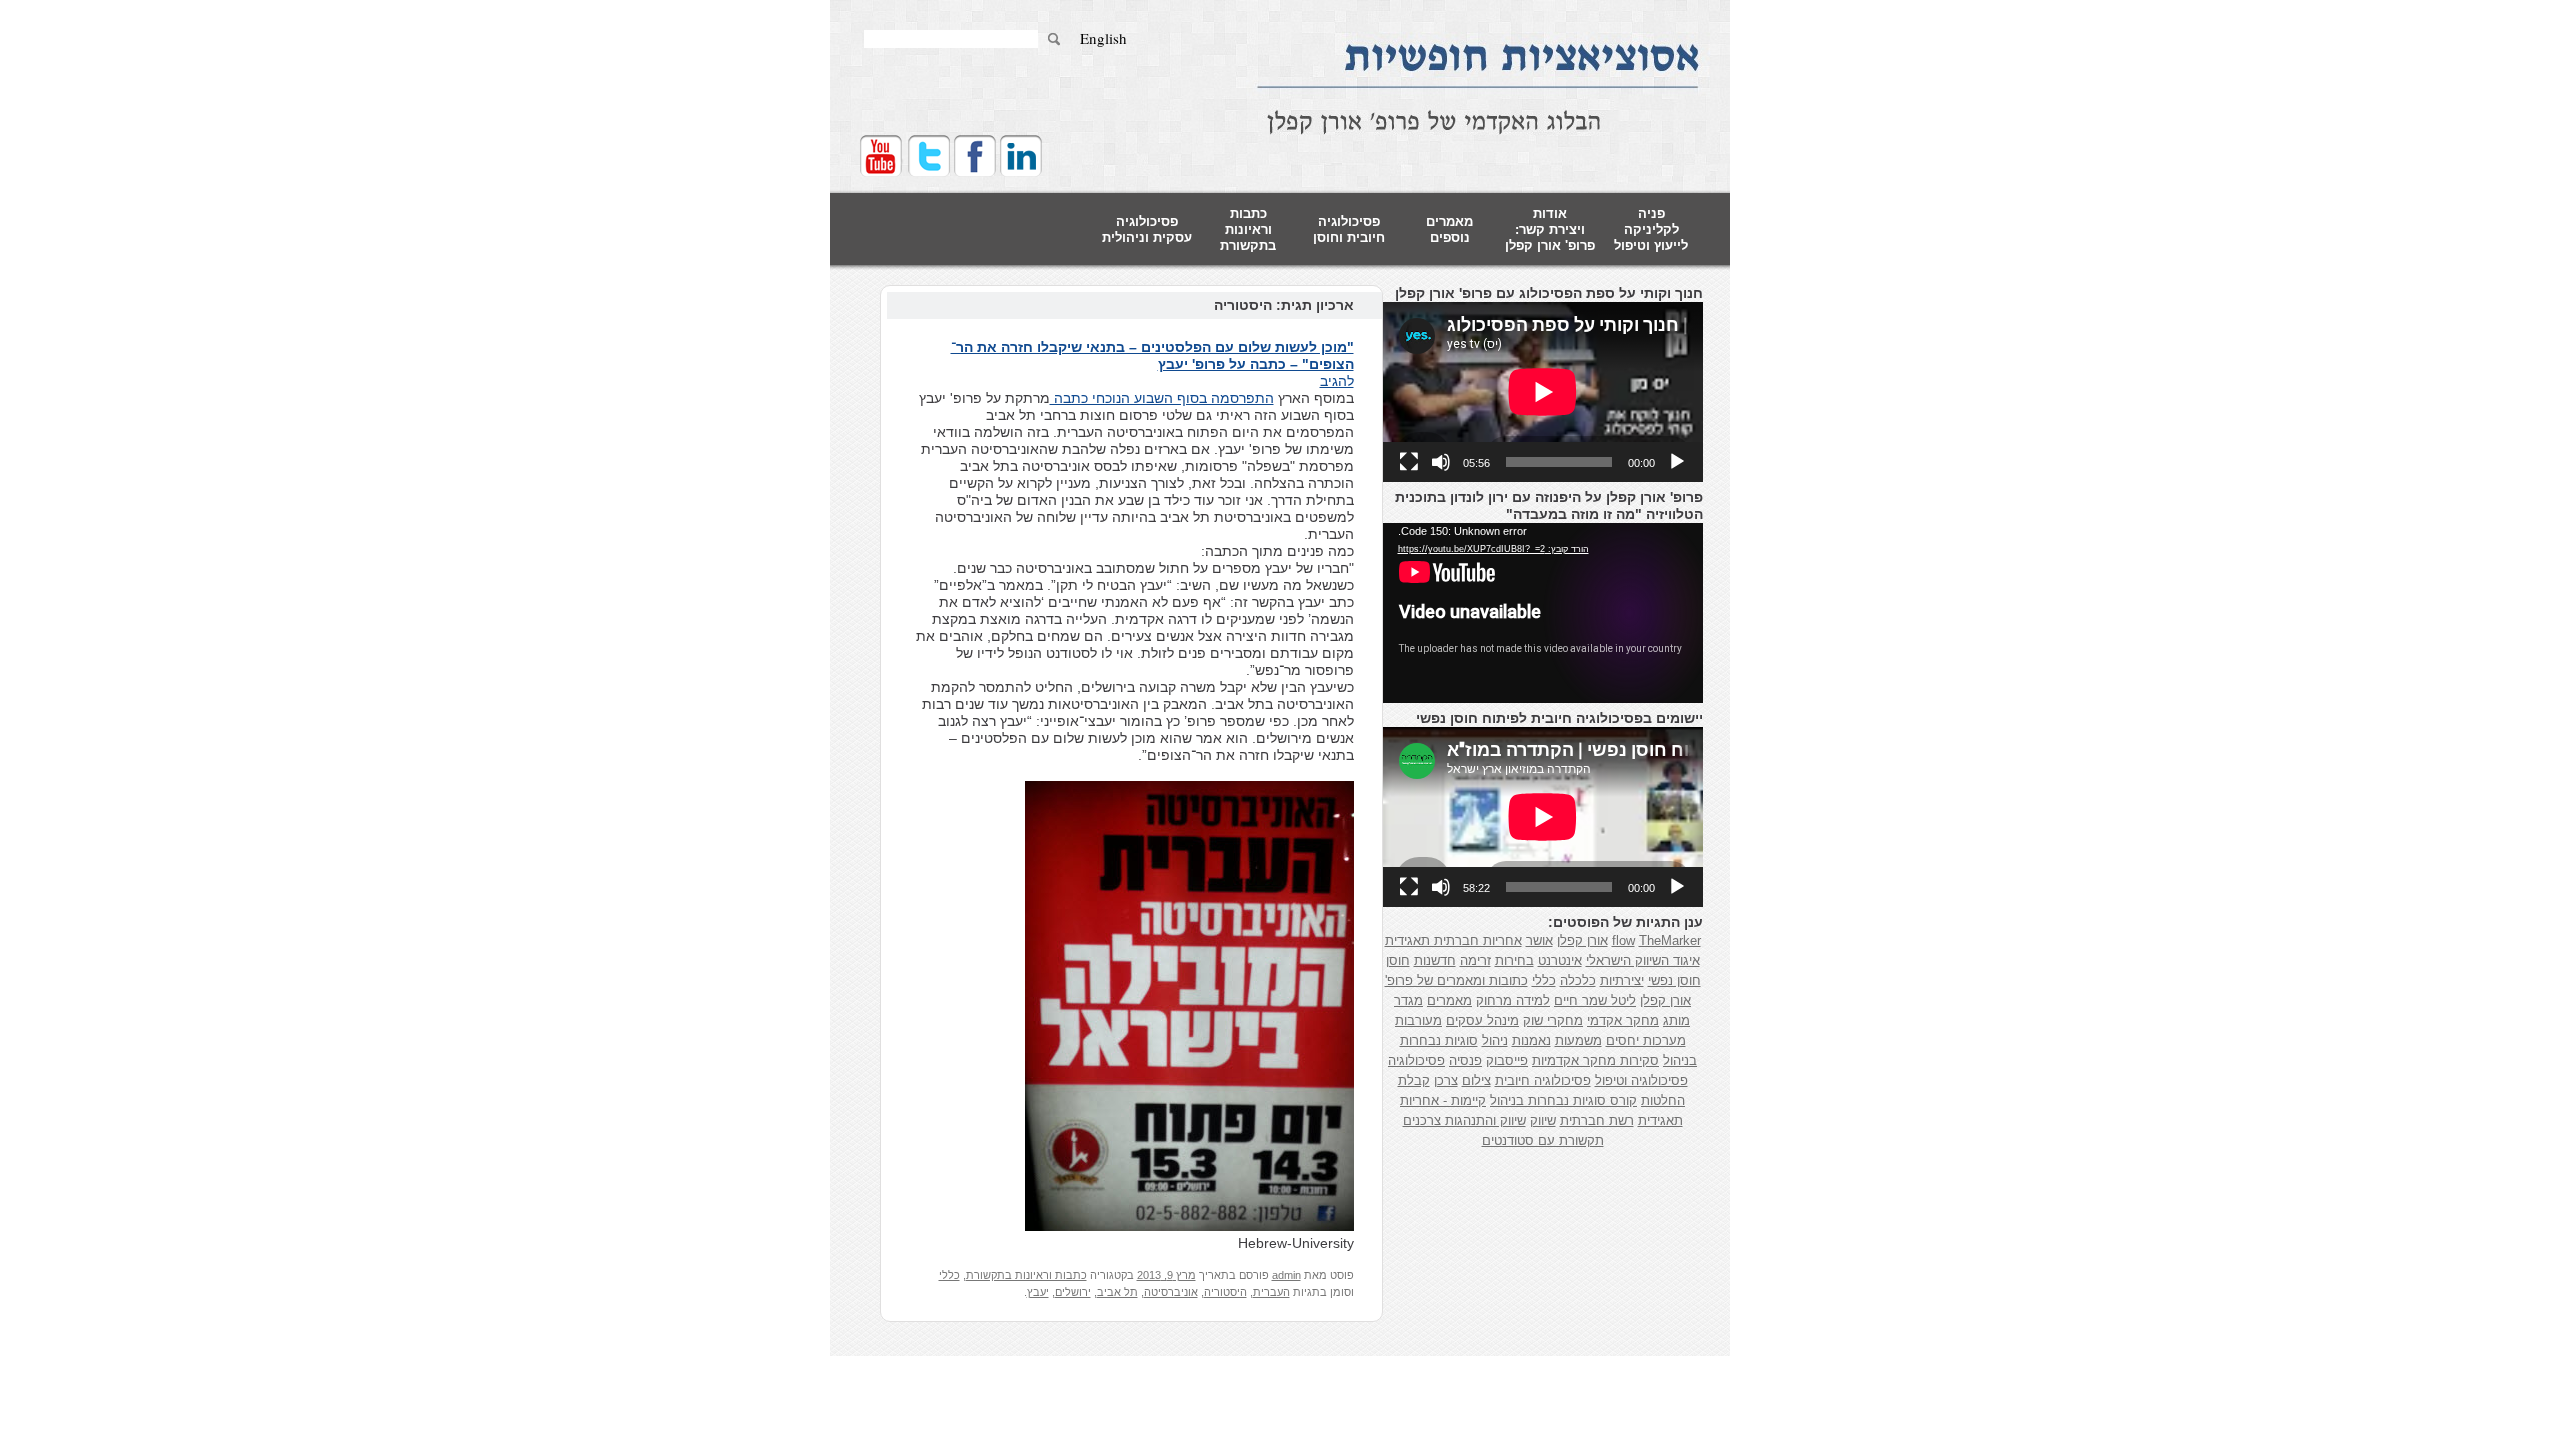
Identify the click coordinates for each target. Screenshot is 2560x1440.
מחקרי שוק (1553, 1020)
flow (1623, 940)
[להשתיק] (1441, 462)
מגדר (1408, 1000)
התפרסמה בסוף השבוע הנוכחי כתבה (1162, 398)
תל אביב (1117, 1292)
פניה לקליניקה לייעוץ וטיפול (1651, 229)
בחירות (1514, 960)
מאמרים (1449, 1000)
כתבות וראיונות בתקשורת (1248, 229)
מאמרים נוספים (1449, 229)
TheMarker (1670, 940)
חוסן (1398, 960)
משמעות (1578, 1040)
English (1103, 38)
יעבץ (1038, 1292)
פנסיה (1465, 1060)
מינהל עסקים (1482, 1020)
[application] (1543, 392)
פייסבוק (1507, 1060)
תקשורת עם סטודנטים (1543, 1140)
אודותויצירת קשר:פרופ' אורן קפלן (1550, 229)
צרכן (1446, 1080)
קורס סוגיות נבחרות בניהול (1563, 1100)
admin (1286, 1275)
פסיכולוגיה (1416, 1060)
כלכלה (1578, 980)
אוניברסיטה (1171, 1292)
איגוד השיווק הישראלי (1643, 960)
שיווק (1543, 1120)
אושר (1539, 940)
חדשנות (1435, 960)
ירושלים (1073, 1292)
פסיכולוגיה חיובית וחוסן (1349, 229)
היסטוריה (1225, 1292)
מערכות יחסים (1646, 1040)
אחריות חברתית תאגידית (1453, 940)
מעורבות (1418, 1020)
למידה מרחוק (1513, 1000)
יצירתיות (1622, 980)
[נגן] (1677, 462)
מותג (1676, 1020)
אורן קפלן (1582, 940)
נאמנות (1531, 1040)
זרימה (1475, 960)
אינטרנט (1560, 960)
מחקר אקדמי (1623, 1020)
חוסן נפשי (1674, 980)
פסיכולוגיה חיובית (1543, 1080)
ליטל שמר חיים (1595, 1000)
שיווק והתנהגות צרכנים (1464, 1120)
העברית (1271, 1292)
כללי (949, 1275)
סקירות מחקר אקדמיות (1595, 1060)
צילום (1476, 1080)
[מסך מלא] (1409, 462)
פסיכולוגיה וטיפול (1641, 1080)
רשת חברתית (1597, 1120)
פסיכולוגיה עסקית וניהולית (1147, 229)
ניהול (1495, 1040)
